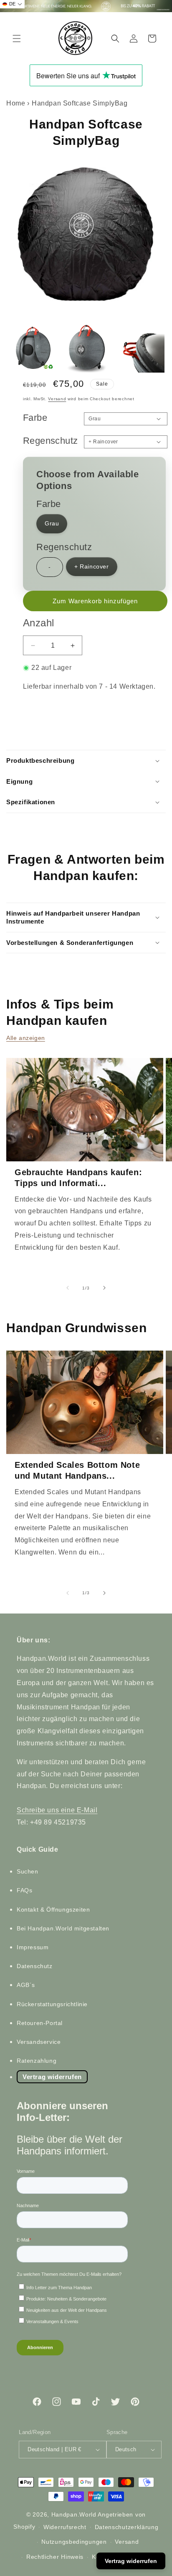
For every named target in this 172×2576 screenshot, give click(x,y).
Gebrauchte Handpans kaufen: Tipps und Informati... (78, 1178)
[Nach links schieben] (68, 1288)
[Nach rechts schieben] (104, 1288)
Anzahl (38, 623)
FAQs (24, 1890)
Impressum (33, 1947)
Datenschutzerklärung (127, 2527)
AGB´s (26, 1985)
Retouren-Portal (40, 2023)
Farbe (35, 418)
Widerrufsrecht (65, 2527)
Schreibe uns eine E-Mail (57, 1810)
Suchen (28, 1871)
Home (16, 103)
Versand (57, 399)
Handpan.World (74, 2514)
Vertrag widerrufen (52, 2077)
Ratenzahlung (37, 2061)
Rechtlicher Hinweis (55, 2557)
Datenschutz (35, 1966)
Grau (52, 523)
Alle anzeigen (26, 1038)
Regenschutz (50, 441)
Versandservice (39, 2042)
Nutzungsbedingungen (74, 2542)
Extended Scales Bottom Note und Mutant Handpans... (77, 1470)
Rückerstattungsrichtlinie (52, 2004)
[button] (17, 39)
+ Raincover (92, 566)
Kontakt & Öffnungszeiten (53, 1909)
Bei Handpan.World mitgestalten (63, 1928)
